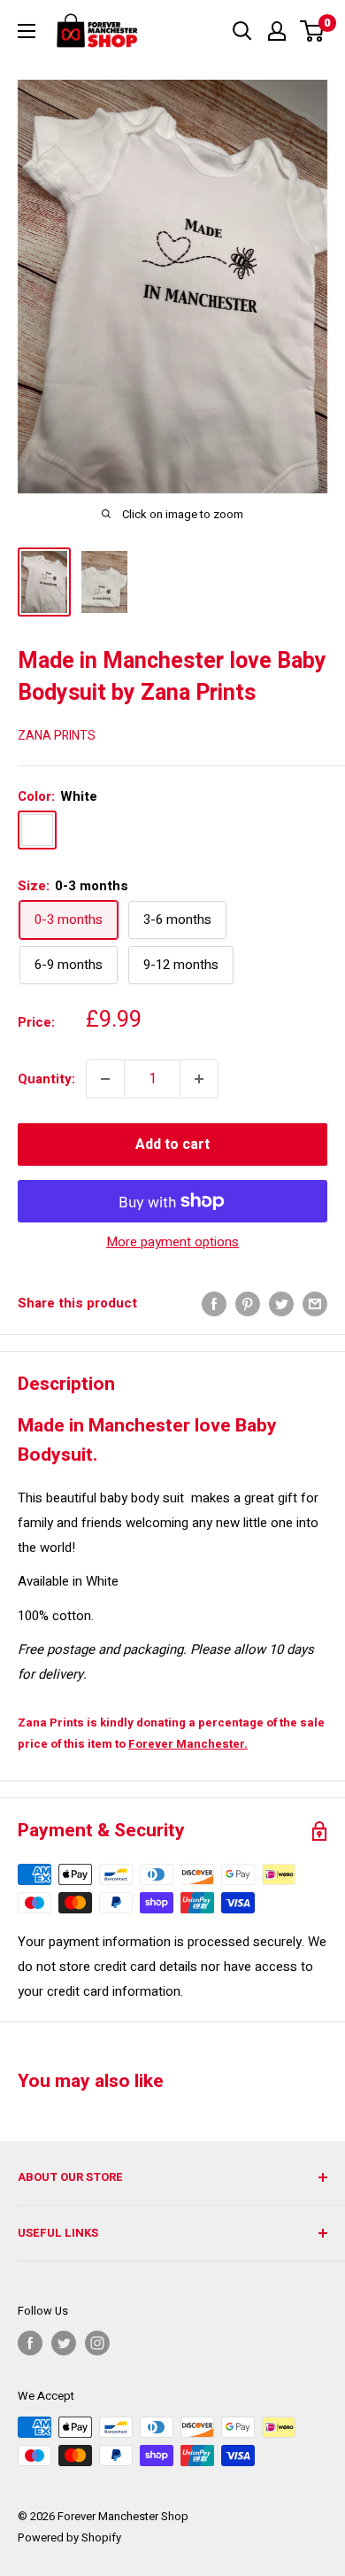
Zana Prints (57, 736)
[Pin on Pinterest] (248, 1304)
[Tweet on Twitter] (281, 1304)
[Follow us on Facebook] (30, 2343)
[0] (313, 31)
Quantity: (46, 1079)
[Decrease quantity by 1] (105, 1079)
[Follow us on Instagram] (97, 2343)
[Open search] (242, 31)
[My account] (277, 31)
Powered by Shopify (69, 2537)
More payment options (172, 1242)
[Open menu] (27, 31)
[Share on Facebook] (214, 1304)
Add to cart (172, 1144)
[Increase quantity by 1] (199, 1079)
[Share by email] (315, 1304)
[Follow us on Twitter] (64, 2343)
